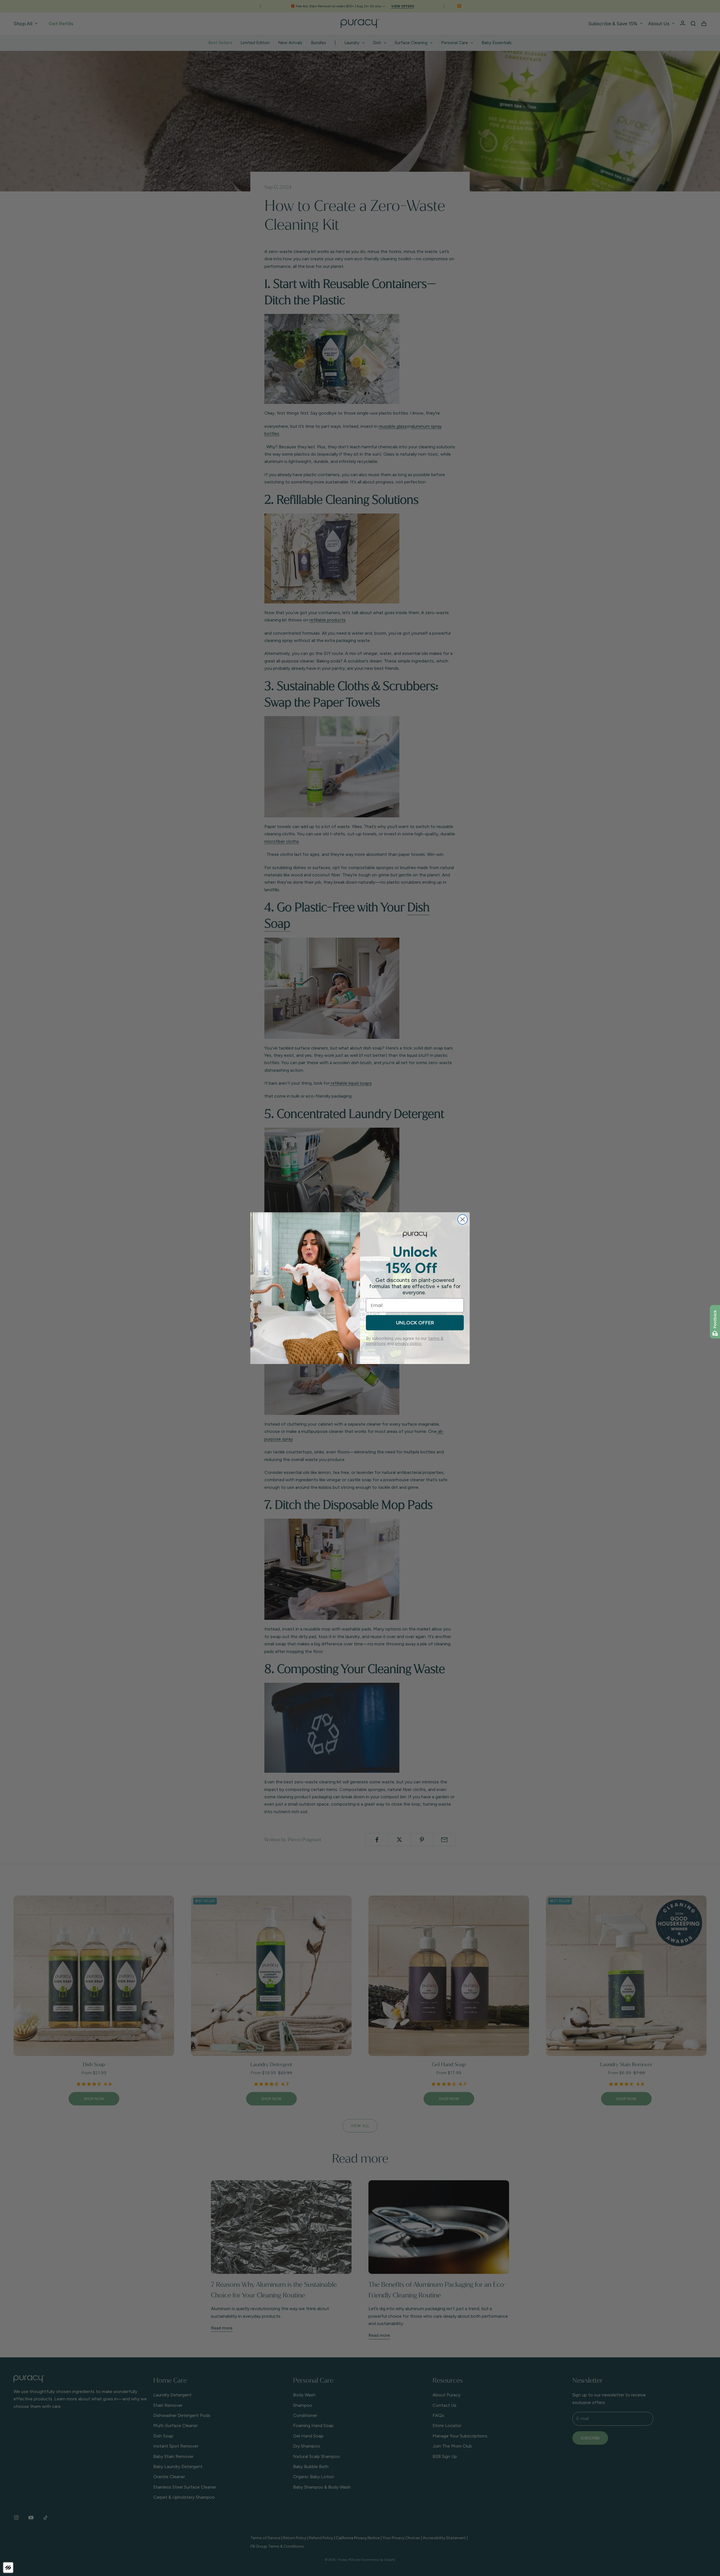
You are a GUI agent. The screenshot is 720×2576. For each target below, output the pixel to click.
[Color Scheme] (8, 2568)
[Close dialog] (463, 1219)
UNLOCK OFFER (415, 1323)
